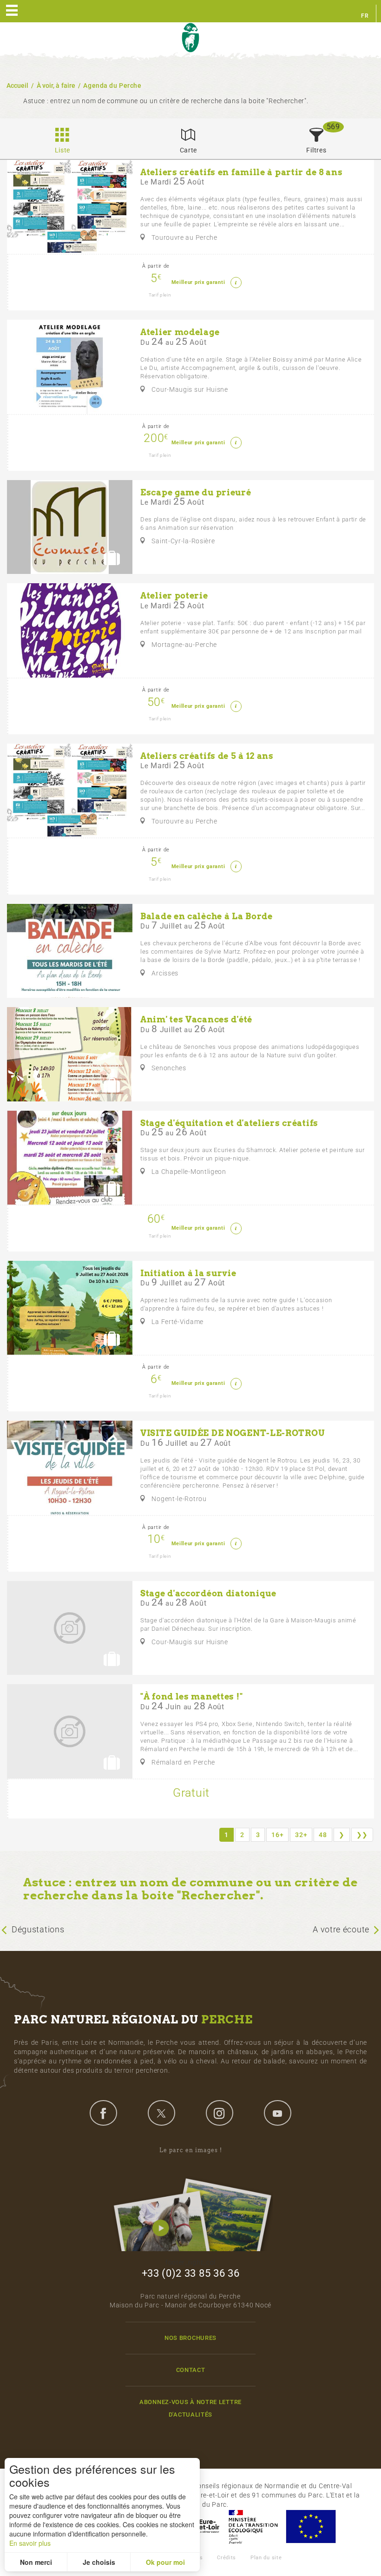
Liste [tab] (63, 150)
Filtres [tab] (316, 150)
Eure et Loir (200, 2527)
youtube (277, 2113)
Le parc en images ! (191, 2150)
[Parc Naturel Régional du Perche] (190, 38)
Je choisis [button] (99, 2562)
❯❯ (362, 1835)
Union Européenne (310, 2527)
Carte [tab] (189, 150)
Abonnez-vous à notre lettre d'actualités (190, 2408)
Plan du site (266, 2558)
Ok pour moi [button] (165, 2562)
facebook (103, 2113)
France (253, 2527)
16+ (277, 1835)
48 (323, 1835)
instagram (219, 2113)
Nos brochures (190, 2338)
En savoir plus (30, 2543)
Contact (191, 2370)
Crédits (227, 2558)
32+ (301, 1835)
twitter (161, 2113)
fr (365, 16)
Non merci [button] (36, 2562)
